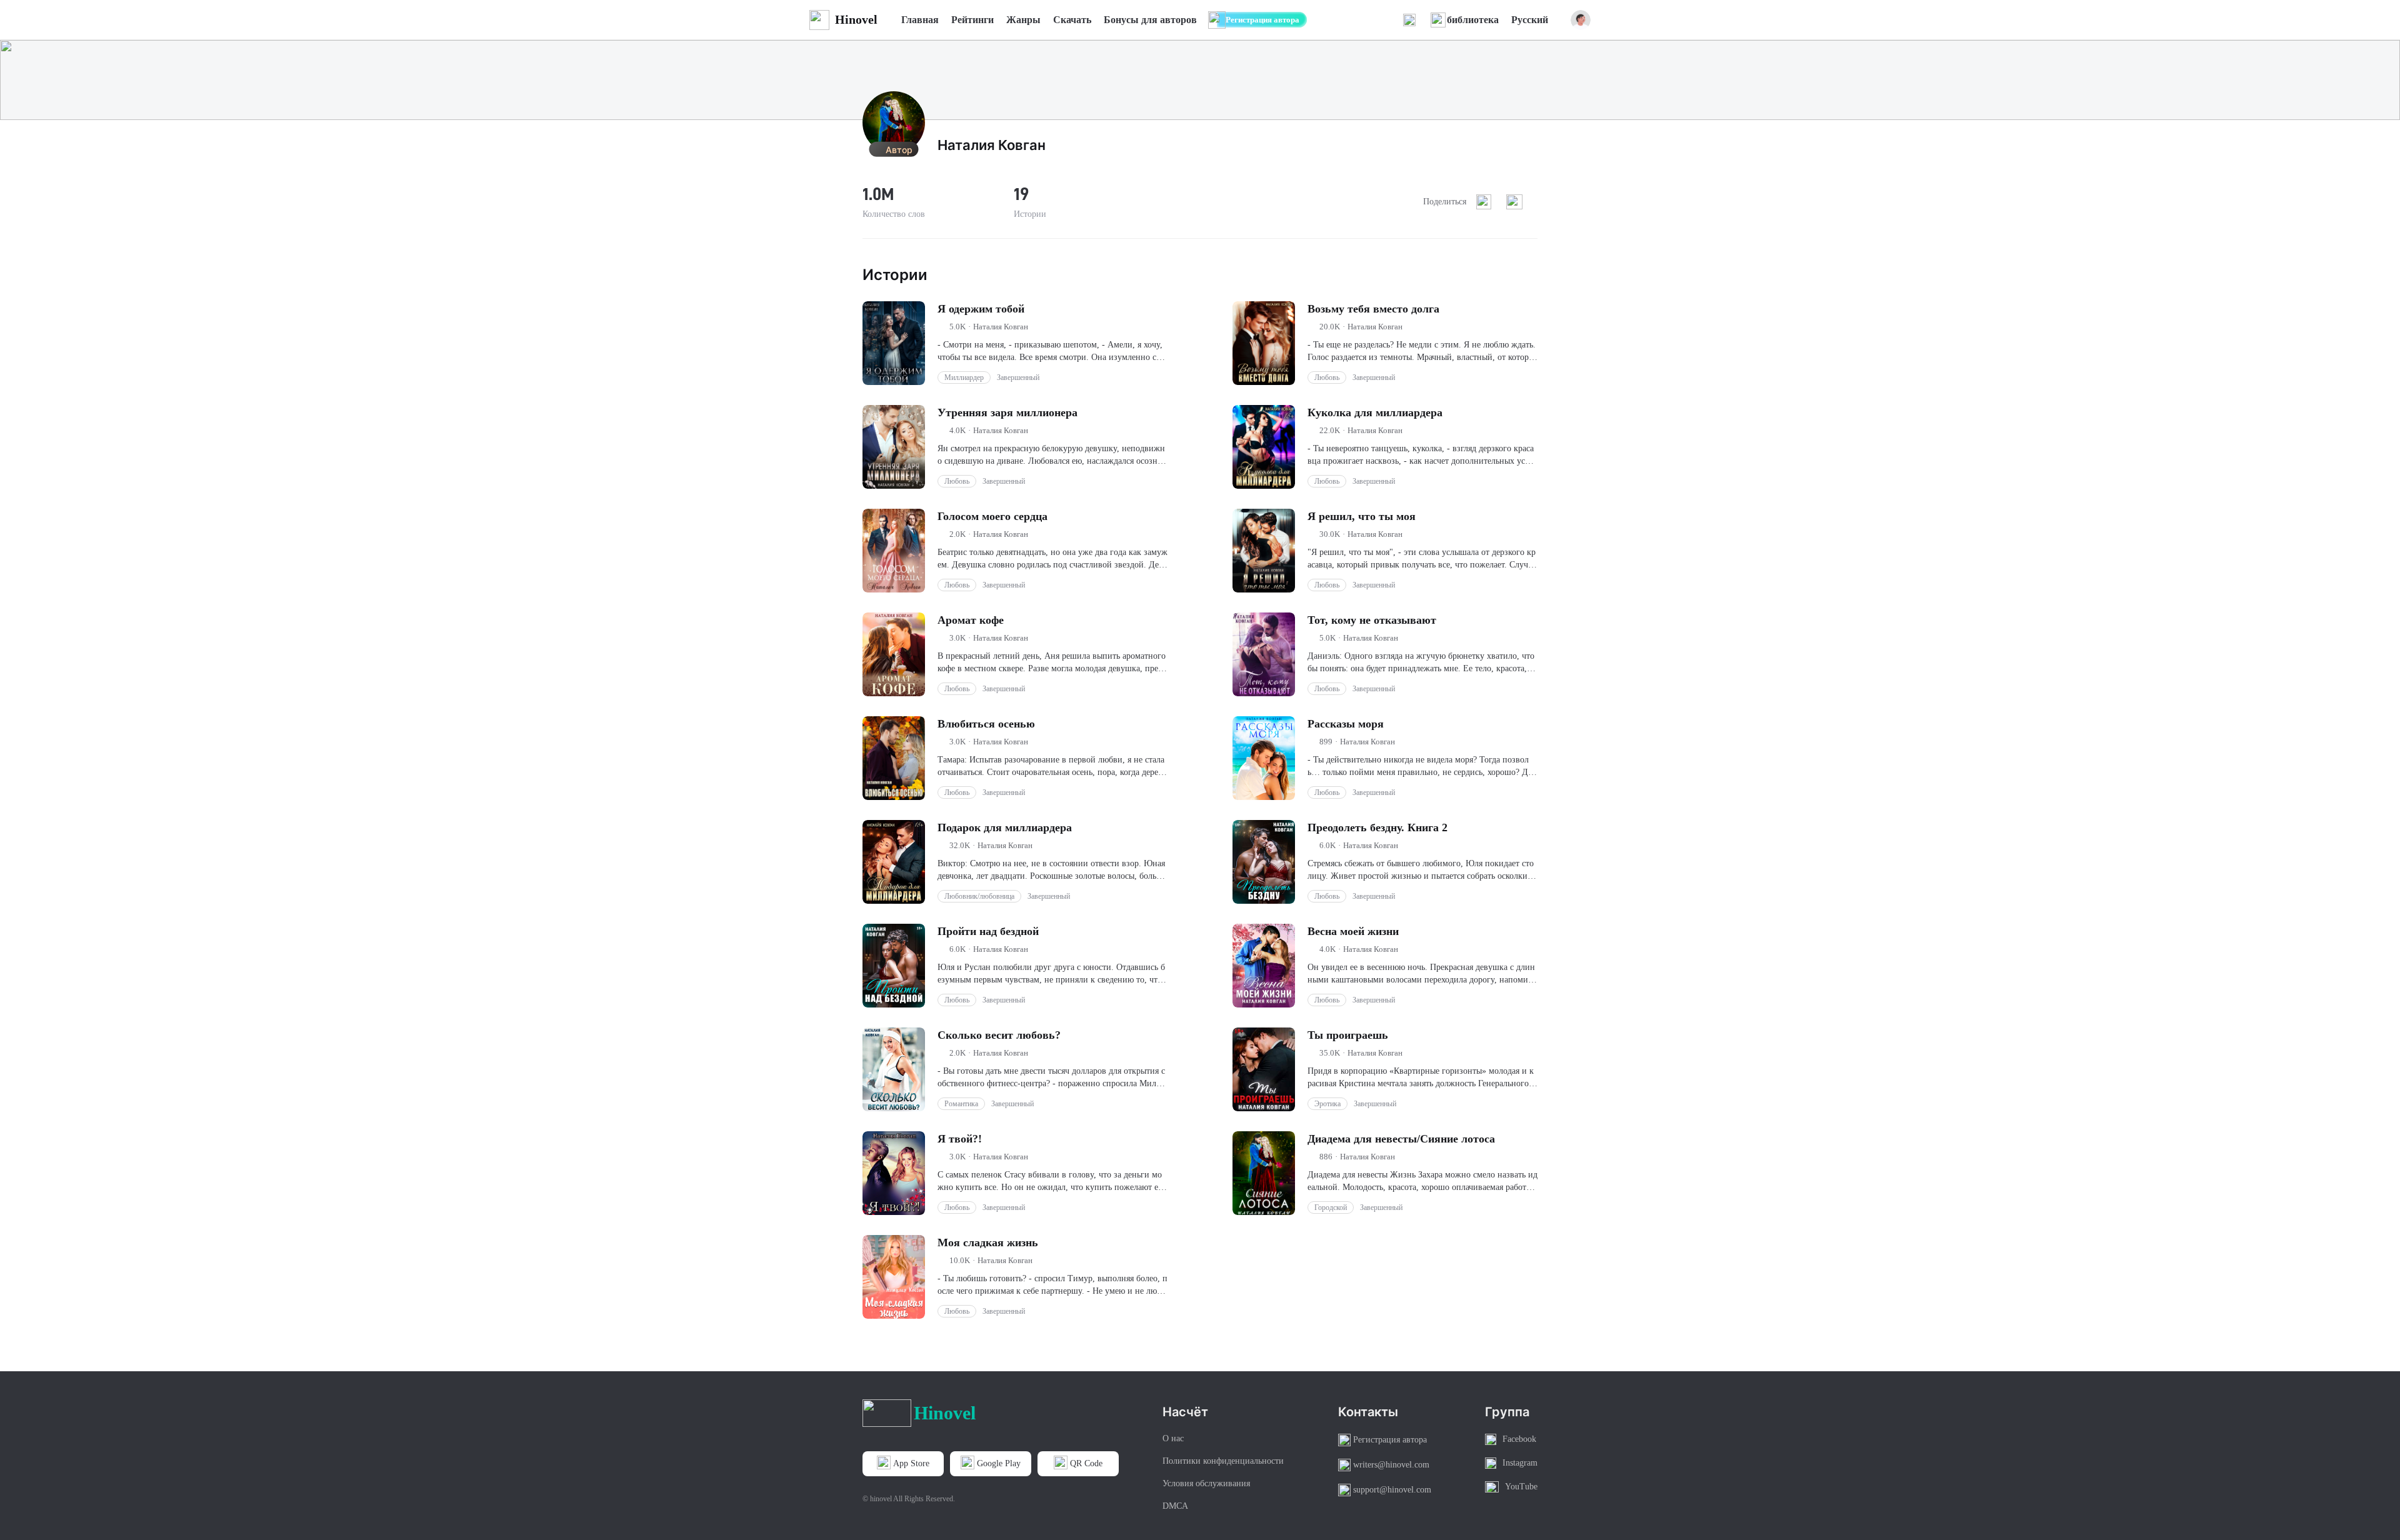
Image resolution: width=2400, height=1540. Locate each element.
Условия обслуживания (1206, 1483)
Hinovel (856, 19)
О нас (1173, 1438)
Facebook (1519, 1439)
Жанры (1023, 20)
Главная (920, 20)
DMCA (1175, 1506)
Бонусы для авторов (1150, 20)
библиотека (1473, 20)
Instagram (1520, 1463)
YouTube (1521, 1487)
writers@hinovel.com (1391, 1465)
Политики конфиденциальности (1223, 1461)
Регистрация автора (1262, 20)
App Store (911, 1463)
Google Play (999, 1463)
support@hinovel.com (1392, 1490)
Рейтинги (972, 20)
